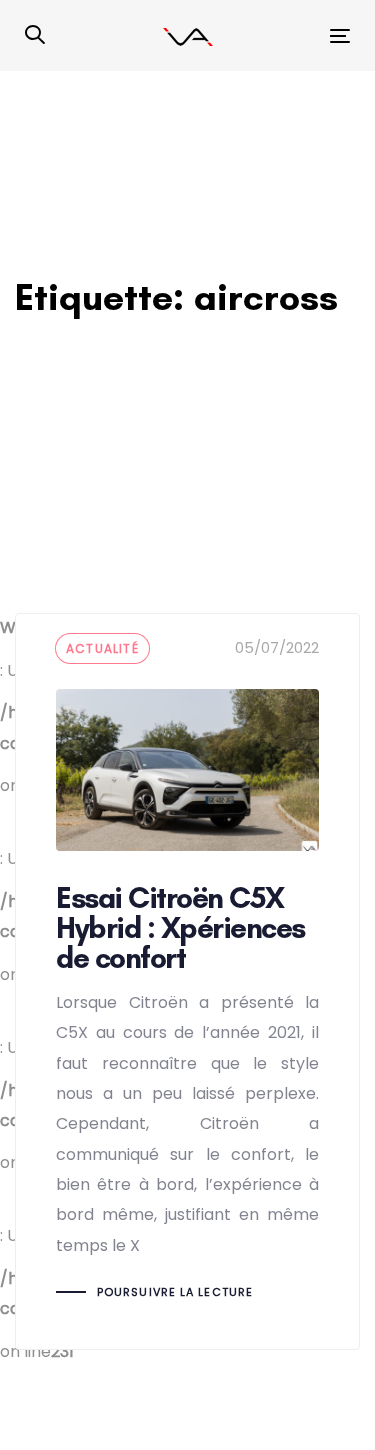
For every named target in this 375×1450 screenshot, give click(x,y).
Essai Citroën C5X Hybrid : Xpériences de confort (187, 981)
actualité (102, 648)
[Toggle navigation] (296, 35)
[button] (35, 36)
